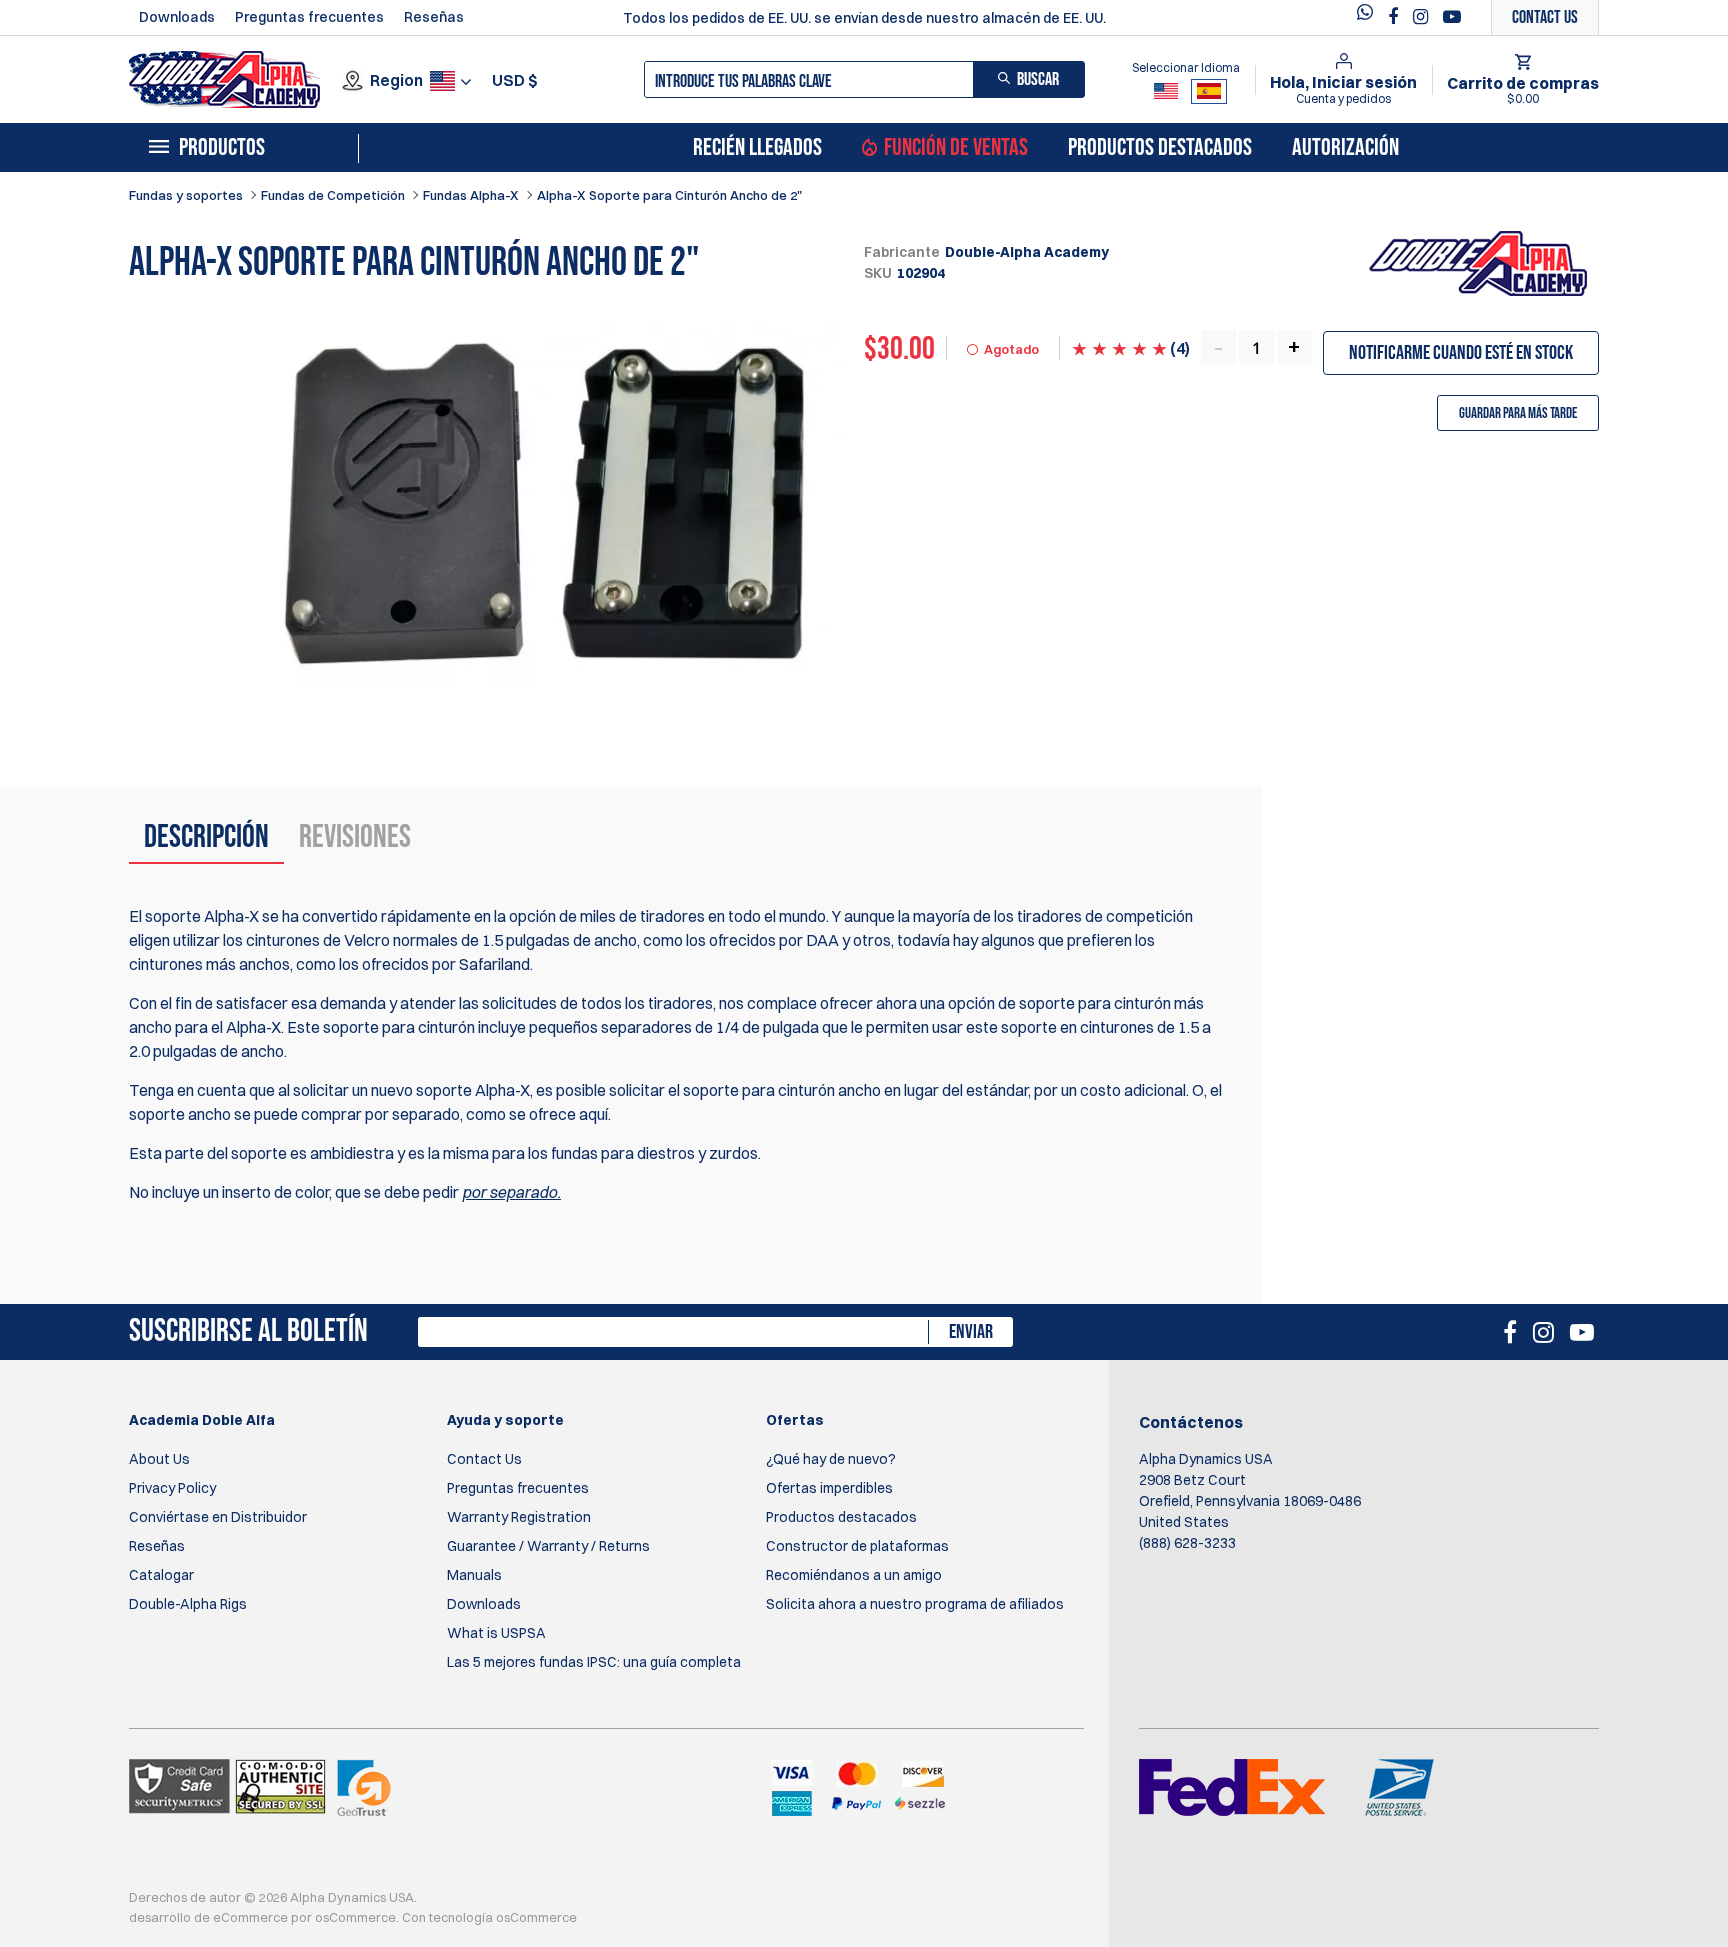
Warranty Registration (519, 1517)
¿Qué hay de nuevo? (831, 1459)
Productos (222, 148)
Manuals (474, 1575)
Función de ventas (956, 148)
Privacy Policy (172, 1488)
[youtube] (1452, 17)
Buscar (1038, 79)
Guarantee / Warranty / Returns (548, 1546)
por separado (509, 1192)
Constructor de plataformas (857, 1546)
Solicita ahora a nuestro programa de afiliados (915, 1604)
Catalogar (161, 1575)
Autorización (1345, 148)
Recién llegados (757, 148)
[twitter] (1370, 17)
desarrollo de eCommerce (208, 1917)
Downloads (177, 17)
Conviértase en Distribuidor (218, 1517)
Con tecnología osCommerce (489, 1917)
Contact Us (484, 1459)
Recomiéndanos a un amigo (854, 1575)
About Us (159, 1459)
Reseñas (434, 17)
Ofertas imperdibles (829, 1488)
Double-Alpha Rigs (188, 1604)
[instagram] (1423, 17)
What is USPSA (496, 1633)
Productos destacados (1160, 148)
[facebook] (1395, 17)
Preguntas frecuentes (309, 17)
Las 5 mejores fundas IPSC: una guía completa (594, 1662)
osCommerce (355, 1917)
